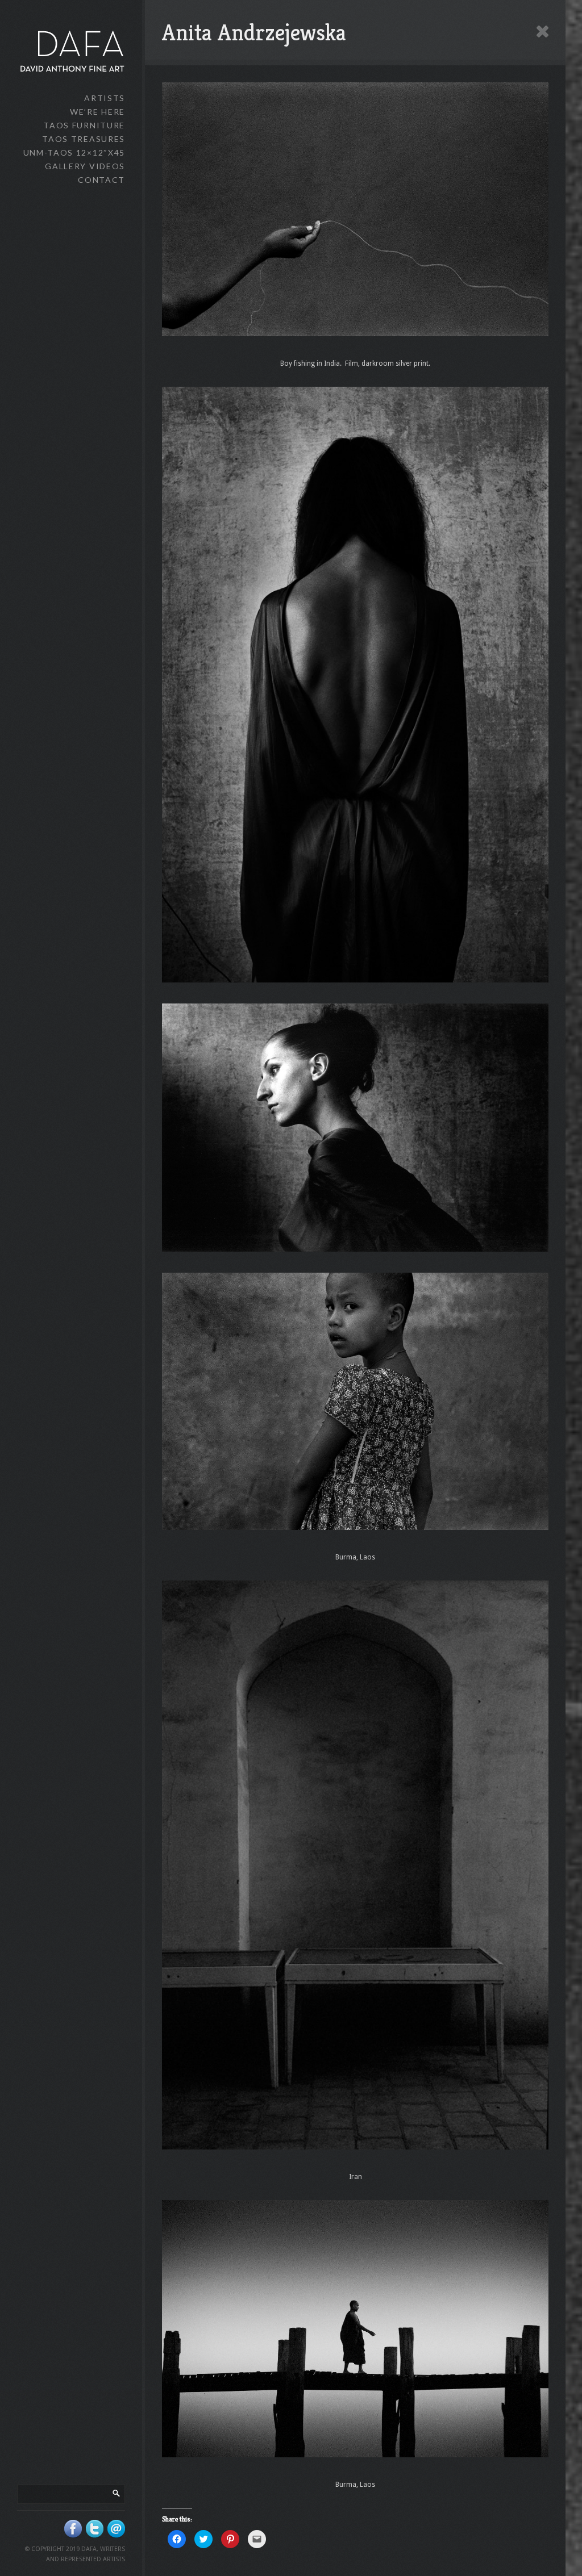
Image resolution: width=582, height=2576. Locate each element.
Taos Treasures (84, 139)
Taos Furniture (84, 125)
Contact (101, 180)
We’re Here (97, 112)
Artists (105, 98)
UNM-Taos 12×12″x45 (74, 152)
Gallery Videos (85, 166)
